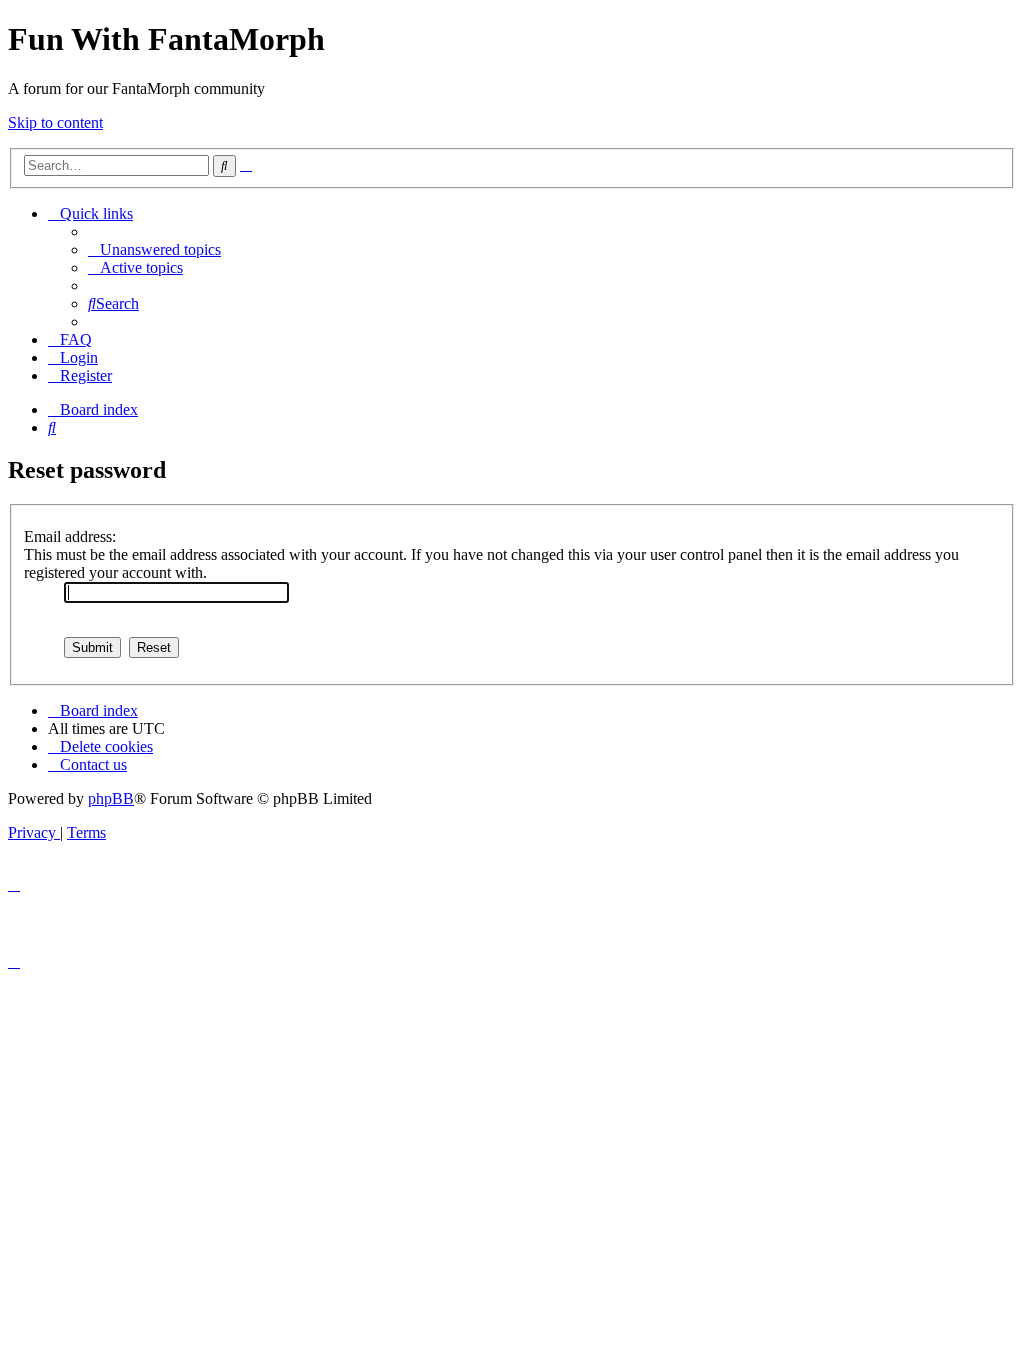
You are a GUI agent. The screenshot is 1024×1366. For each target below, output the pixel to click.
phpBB (111, 798)
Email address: (70, 536)
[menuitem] (154, 249)
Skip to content (55, 122)
